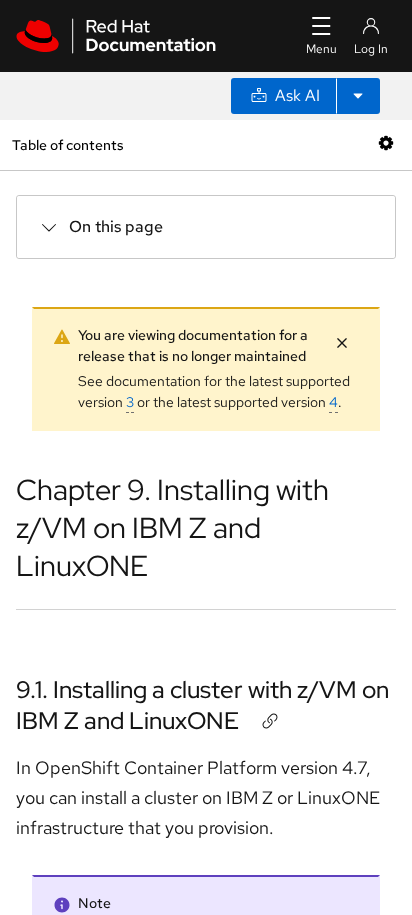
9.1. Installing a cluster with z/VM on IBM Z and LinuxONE (202, 705)
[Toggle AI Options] (358, 96)
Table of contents (67, 144)
